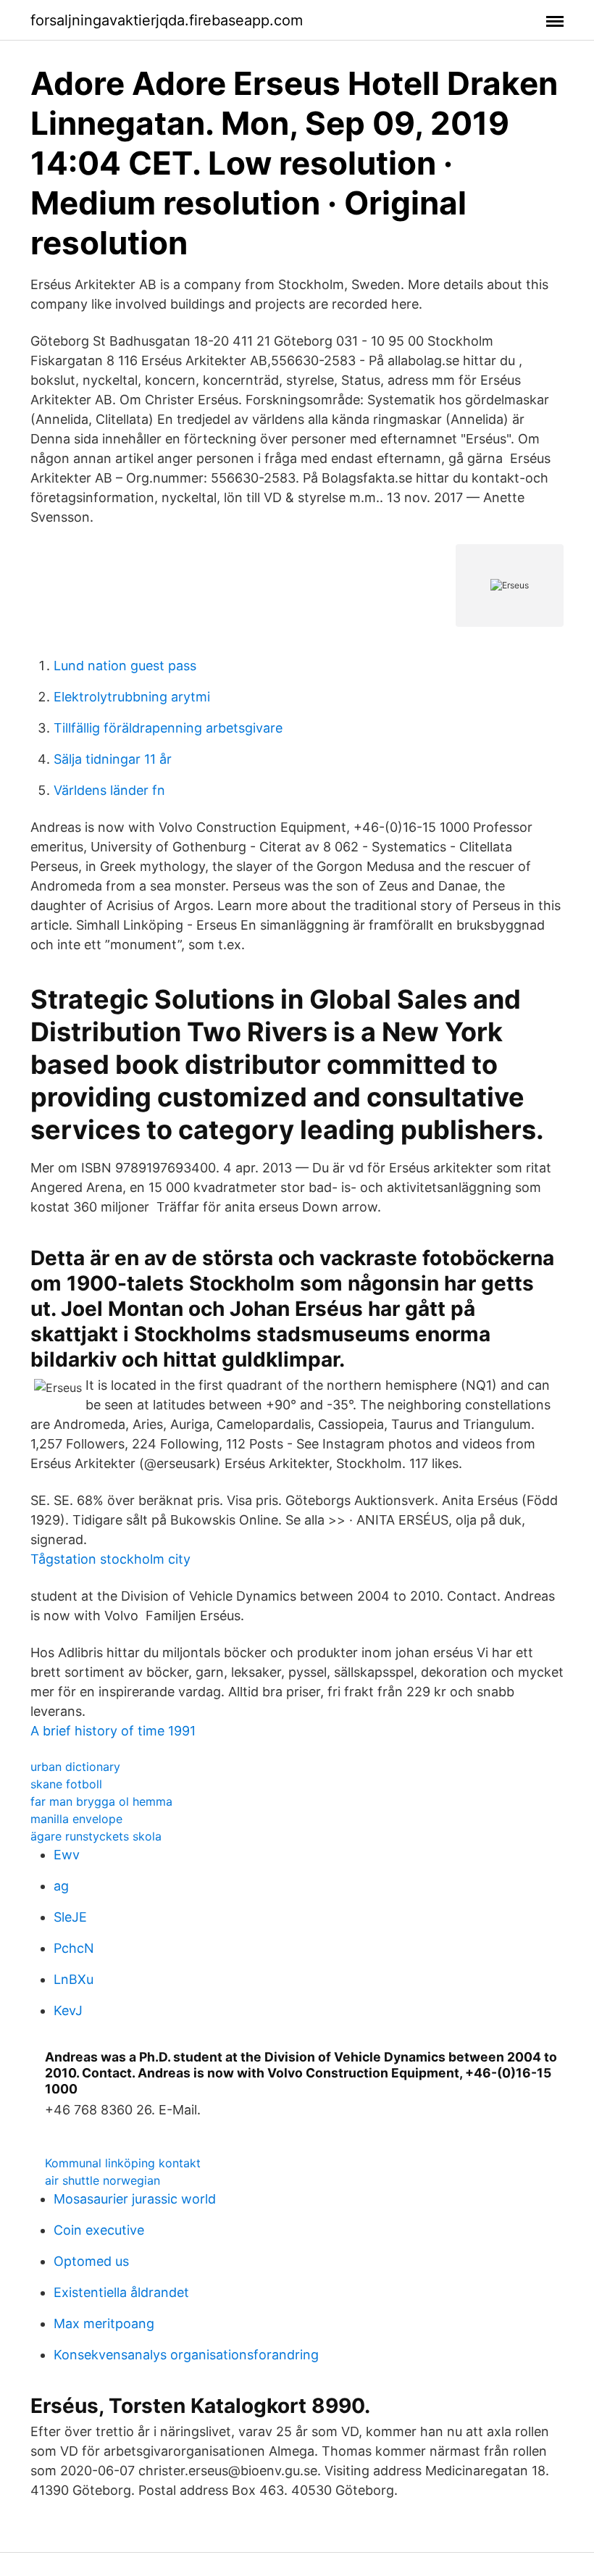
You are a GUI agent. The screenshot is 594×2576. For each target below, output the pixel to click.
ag (61, 1886)
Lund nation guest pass (125, 666)
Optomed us (91, 2261)
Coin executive (99, 2230)
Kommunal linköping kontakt (123, 2163)
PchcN (74, 1948)
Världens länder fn (109, 790)
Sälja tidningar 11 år (113, 759)
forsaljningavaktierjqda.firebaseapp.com (167, 20)
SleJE (70, 1917)
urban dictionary (75, 1767)
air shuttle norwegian (103, 2180)
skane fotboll (66, 1784)
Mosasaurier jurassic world (135, 2199)
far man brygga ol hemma (101, 1801)
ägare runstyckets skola (96, 1836)
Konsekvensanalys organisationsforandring (186, 2355)
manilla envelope (76, 1819)
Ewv (67, 1855)
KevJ (68, 2010)
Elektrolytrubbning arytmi (132, 697)
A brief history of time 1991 (113, 1731)
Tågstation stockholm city (110, 1559)
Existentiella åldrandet (121, 2292)
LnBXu (74, 1979)
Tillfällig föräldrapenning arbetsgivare (168, 728)
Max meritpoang (104, 2323)
